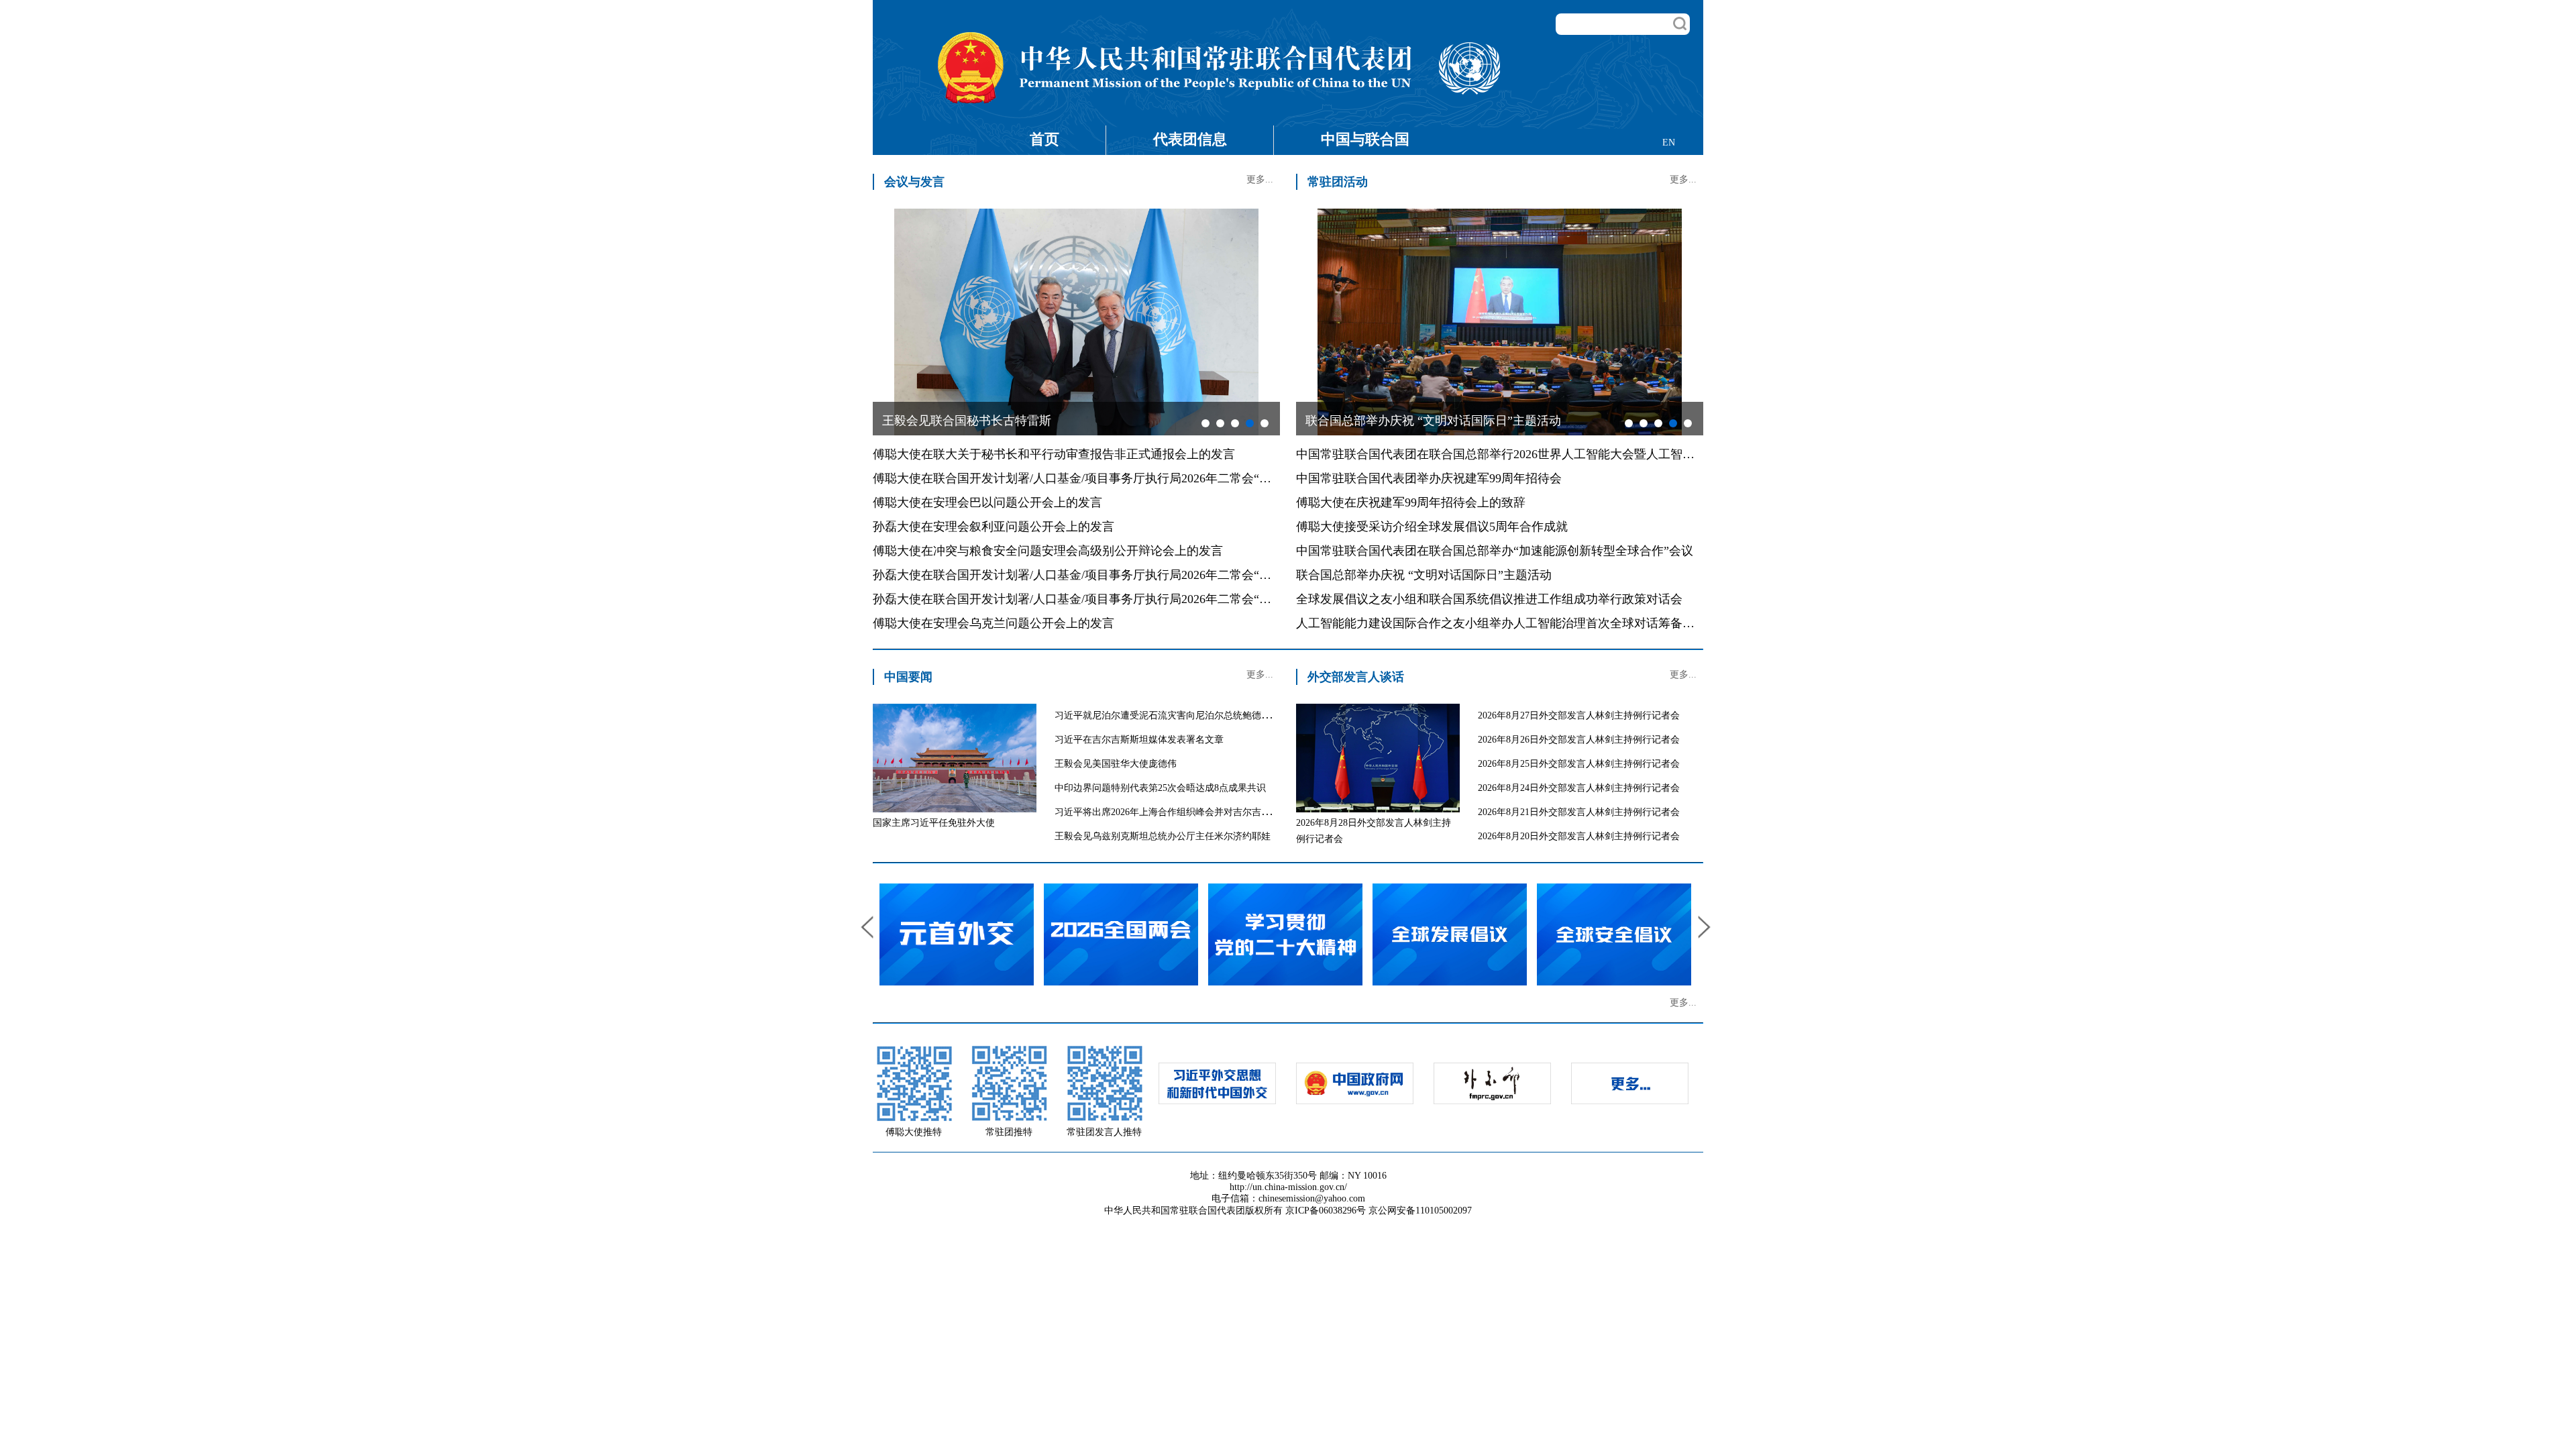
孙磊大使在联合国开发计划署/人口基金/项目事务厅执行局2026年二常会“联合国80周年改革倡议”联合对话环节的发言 (1183, 599)
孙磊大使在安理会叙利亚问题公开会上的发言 (994, 527)
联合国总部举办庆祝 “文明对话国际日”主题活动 (1424, 575)
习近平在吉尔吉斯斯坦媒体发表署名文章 (1139, 740)
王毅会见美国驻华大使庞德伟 (1116, 764)
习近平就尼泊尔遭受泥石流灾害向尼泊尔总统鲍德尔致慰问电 (1181, 715)
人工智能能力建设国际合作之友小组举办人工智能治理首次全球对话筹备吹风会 (1507, 623)
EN (1669, 143)
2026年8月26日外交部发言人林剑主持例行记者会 (1579, 740)
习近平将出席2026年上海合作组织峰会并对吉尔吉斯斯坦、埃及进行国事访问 (1214, 812)
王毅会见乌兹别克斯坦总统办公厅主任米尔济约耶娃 (1163, 836)
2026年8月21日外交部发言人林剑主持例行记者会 (1579, 812)
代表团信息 (1190, 139)
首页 (1044, 139)
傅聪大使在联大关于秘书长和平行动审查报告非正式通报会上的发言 (1054, 454)
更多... (1260, 179)
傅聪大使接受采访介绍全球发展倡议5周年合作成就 (1432, 527)
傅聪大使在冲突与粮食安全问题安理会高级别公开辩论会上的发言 (1048, 551)
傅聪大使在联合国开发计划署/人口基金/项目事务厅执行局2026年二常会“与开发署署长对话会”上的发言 (1147, 478)
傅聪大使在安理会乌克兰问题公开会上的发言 (994, 623)
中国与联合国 (1365, 139)
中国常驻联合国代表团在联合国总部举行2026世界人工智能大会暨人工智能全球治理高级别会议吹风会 (1568, 454)
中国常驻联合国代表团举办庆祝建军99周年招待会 (1429, 478)
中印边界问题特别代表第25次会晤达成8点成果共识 (1160, 788)
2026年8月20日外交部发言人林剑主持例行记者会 (1579, 836)
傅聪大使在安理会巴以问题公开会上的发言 (987, 502)
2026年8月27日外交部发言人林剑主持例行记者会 (1579, 715)
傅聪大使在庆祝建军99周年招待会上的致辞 (1411, 502)
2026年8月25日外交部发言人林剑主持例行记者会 (1579, 764)
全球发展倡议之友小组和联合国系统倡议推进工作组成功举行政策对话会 (1489, 599)
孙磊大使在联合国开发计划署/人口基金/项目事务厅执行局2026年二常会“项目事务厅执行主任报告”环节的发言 (1165, 575)
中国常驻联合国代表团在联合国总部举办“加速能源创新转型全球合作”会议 (1495, 551)
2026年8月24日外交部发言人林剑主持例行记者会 (1579, 788)
